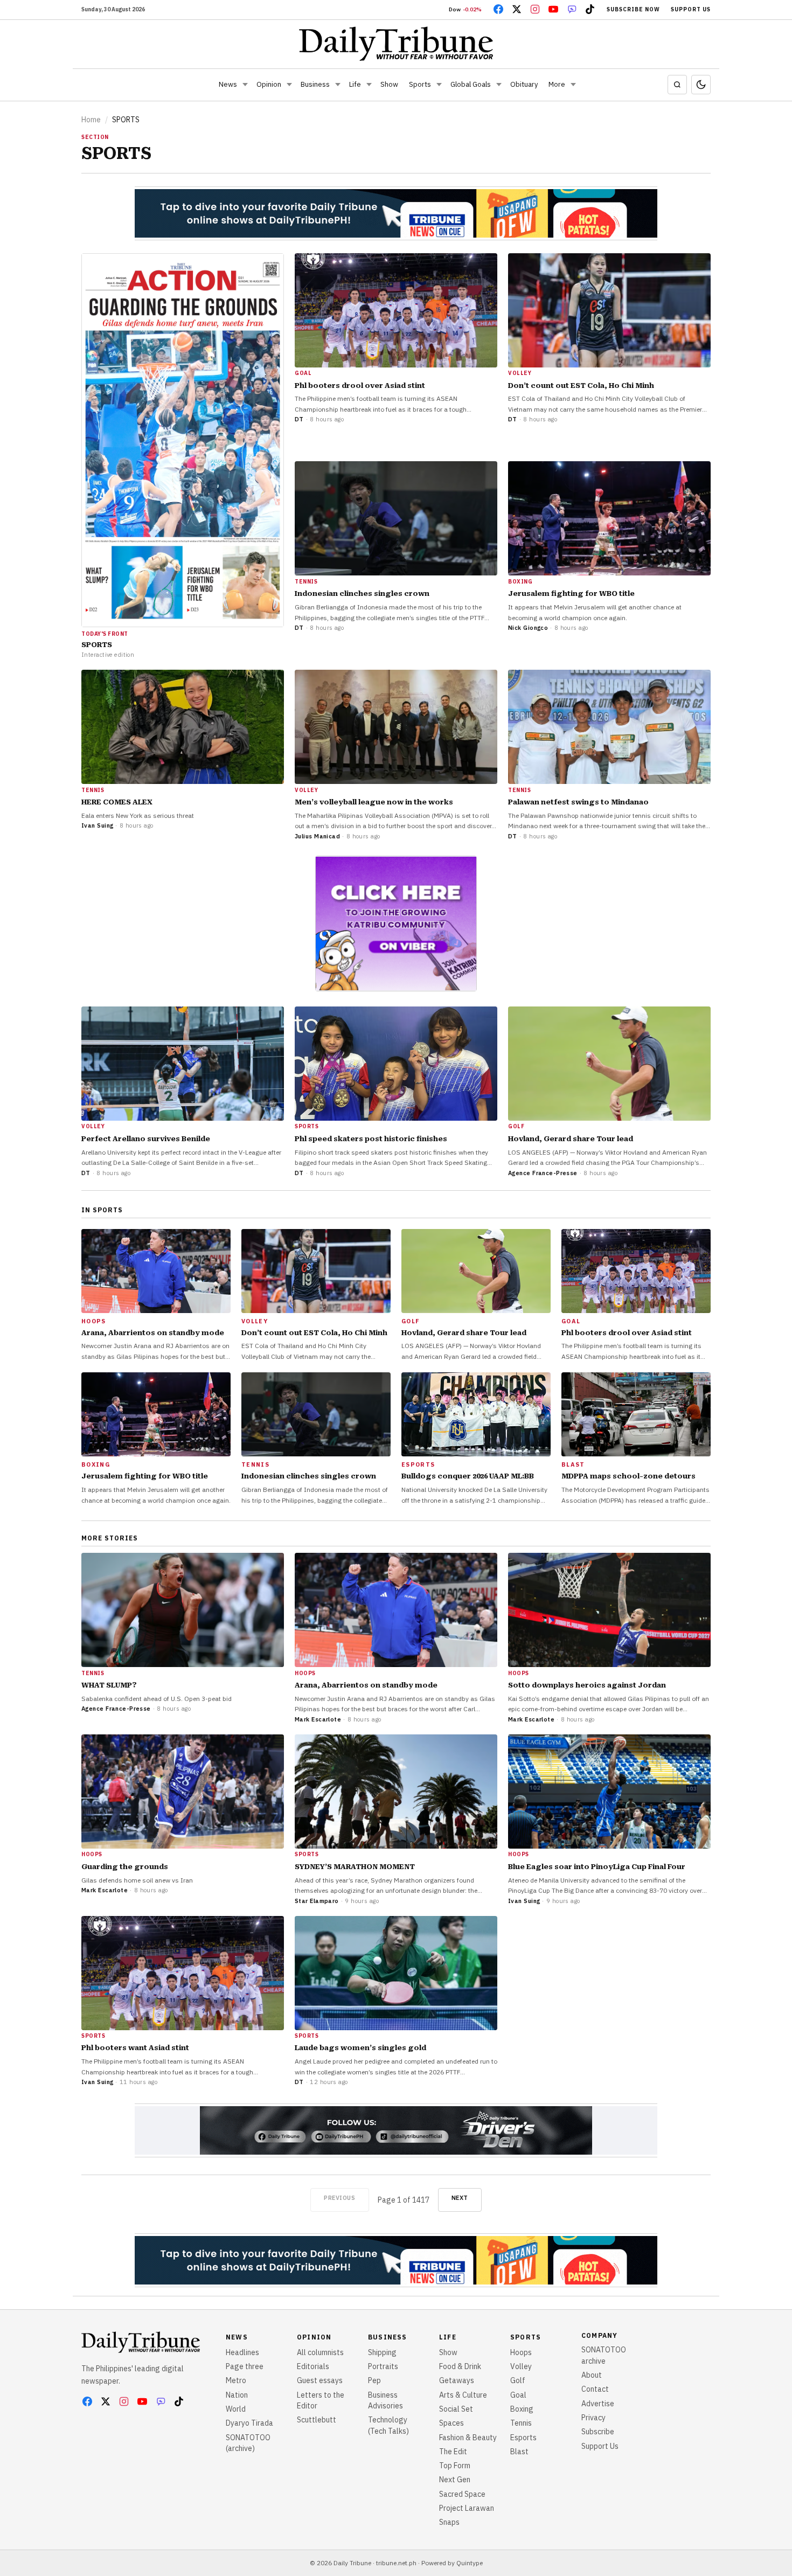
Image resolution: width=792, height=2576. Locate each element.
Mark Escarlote (318, 1719)
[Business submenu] (338, 85)
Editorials (313, 2366)
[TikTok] (590, 9)
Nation (237, 2395)
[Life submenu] (369, 85)
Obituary (524, 84)
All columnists (320, 2352)
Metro (236, 2380)
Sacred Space (462, 2494)
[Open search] (677, 85)
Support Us (691, 9)
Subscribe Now (633, 9)
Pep (374, 2380)
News (228, 84)
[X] (517, 9)
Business (315, 84)
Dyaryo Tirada (249, 2423)
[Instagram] (535, 9)
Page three (245, 2366)
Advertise (598, 2404)
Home (91, 120)
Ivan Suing (97, 825)
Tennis (521, 2423)
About (592, 2375)
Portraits (383, 2366)
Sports (420, 84)
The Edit (453, 2452)
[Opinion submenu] (289, 85)
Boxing (522, 2409)
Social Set (456, 2409)
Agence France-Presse (543, 1173)
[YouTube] (553, 9)
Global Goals (471, 84)
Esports (523, 2438)
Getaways (457, 2380)
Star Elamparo (317, 1901)
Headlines (242, 2352)
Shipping (382, 2352)
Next (460, 2198)
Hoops (521, 2352)
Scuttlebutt (317, 2420)
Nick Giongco (528, 628)
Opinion (269, 84)
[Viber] (572, 9)
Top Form (455, 2466)
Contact (595, 2389)
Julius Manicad (317, 836)
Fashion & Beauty (468, 2438)
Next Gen (455, 2480)
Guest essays (320, 2380)
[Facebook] (498, 9)
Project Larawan (467, 2508)
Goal (518, 2395)
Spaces (451, 2423)
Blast (519, 2452)
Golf (518, 2380)
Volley (521, 2366)
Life (355, 84)
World (236, 2409)
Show (389, 84)
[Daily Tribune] (396, 44)
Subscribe (598, 2432)
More (557, 84)
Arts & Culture (463, 2395)
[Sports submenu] (439, 85)
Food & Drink (460, 2366)
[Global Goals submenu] (499, 85)
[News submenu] (245, 85)
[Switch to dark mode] (701, 85)
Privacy (593, 2418)
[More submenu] (573, 85)
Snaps (449, 2522)
